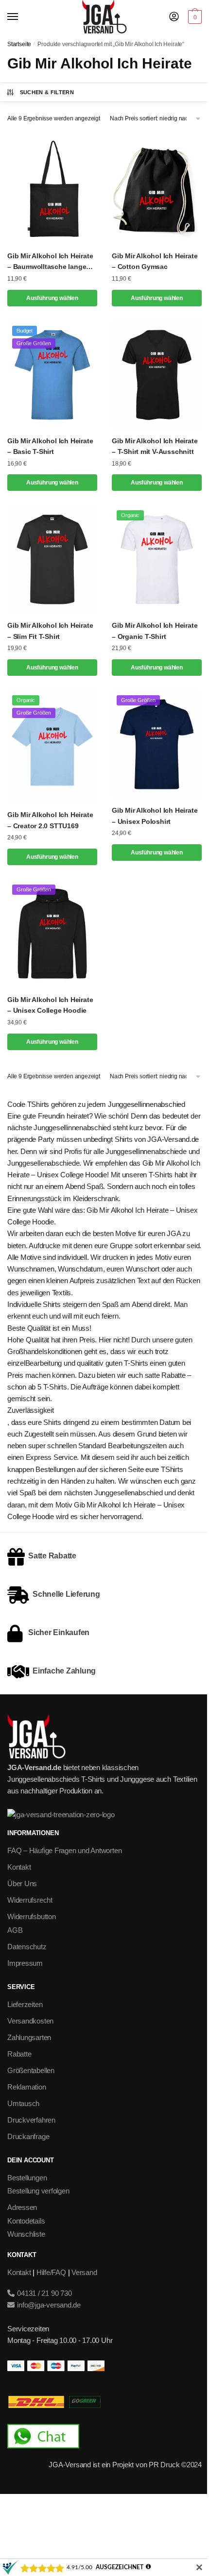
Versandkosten (30, 2021)
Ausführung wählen (52, 298)
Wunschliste (26, 2234)
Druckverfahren (31, 2120)
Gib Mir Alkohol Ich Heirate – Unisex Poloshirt (155, 816)
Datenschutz (27, 1947)
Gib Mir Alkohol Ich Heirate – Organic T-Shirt (155, 631)
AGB (15, 1930)
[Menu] (22, 17)
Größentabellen (31, 2070)
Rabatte (19, 2054)
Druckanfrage (28, 2136)
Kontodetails (26, 2221)
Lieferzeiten (25, 2004)
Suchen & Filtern (47, 92)
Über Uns (22, 1883)
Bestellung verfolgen (38, 2191)
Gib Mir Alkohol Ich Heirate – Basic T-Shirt (50, 446)
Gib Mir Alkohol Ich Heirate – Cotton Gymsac (155, 261)
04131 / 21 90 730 (44, 2293)
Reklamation (27, 2087)
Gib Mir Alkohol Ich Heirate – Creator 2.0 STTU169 (50, 820)
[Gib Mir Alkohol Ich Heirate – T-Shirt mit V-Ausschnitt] (157, 375)
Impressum (25, 1963)
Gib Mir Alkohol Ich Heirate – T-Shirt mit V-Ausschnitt (155, 446)
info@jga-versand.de (48, 2305)
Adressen (22, 2207)
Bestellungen (27, 2178)
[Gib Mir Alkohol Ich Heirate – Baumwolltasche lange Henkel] (52, 190)
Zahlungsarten (29, 2037)
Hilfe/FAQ (51, 2272)
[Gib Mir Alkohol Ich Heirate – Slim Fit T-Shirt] (52, 559)
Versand (84, 2272)
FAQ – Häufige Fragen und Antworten (64, 1850)
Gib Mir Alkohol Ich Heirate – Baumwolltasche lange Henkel (50, 262)
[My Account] (174, 17)
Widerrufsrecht (30, 1900)
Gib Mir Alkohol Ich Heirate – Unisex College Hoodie (50, 1005)
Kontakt (19, 1867)
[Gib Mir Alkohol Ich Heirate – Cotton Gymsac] (157, 190)
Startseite (19, 44)
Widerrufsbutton (32, 1916)
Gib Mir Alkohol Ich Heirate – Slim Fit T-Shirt (50, 631)
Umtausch (23, 2103)
